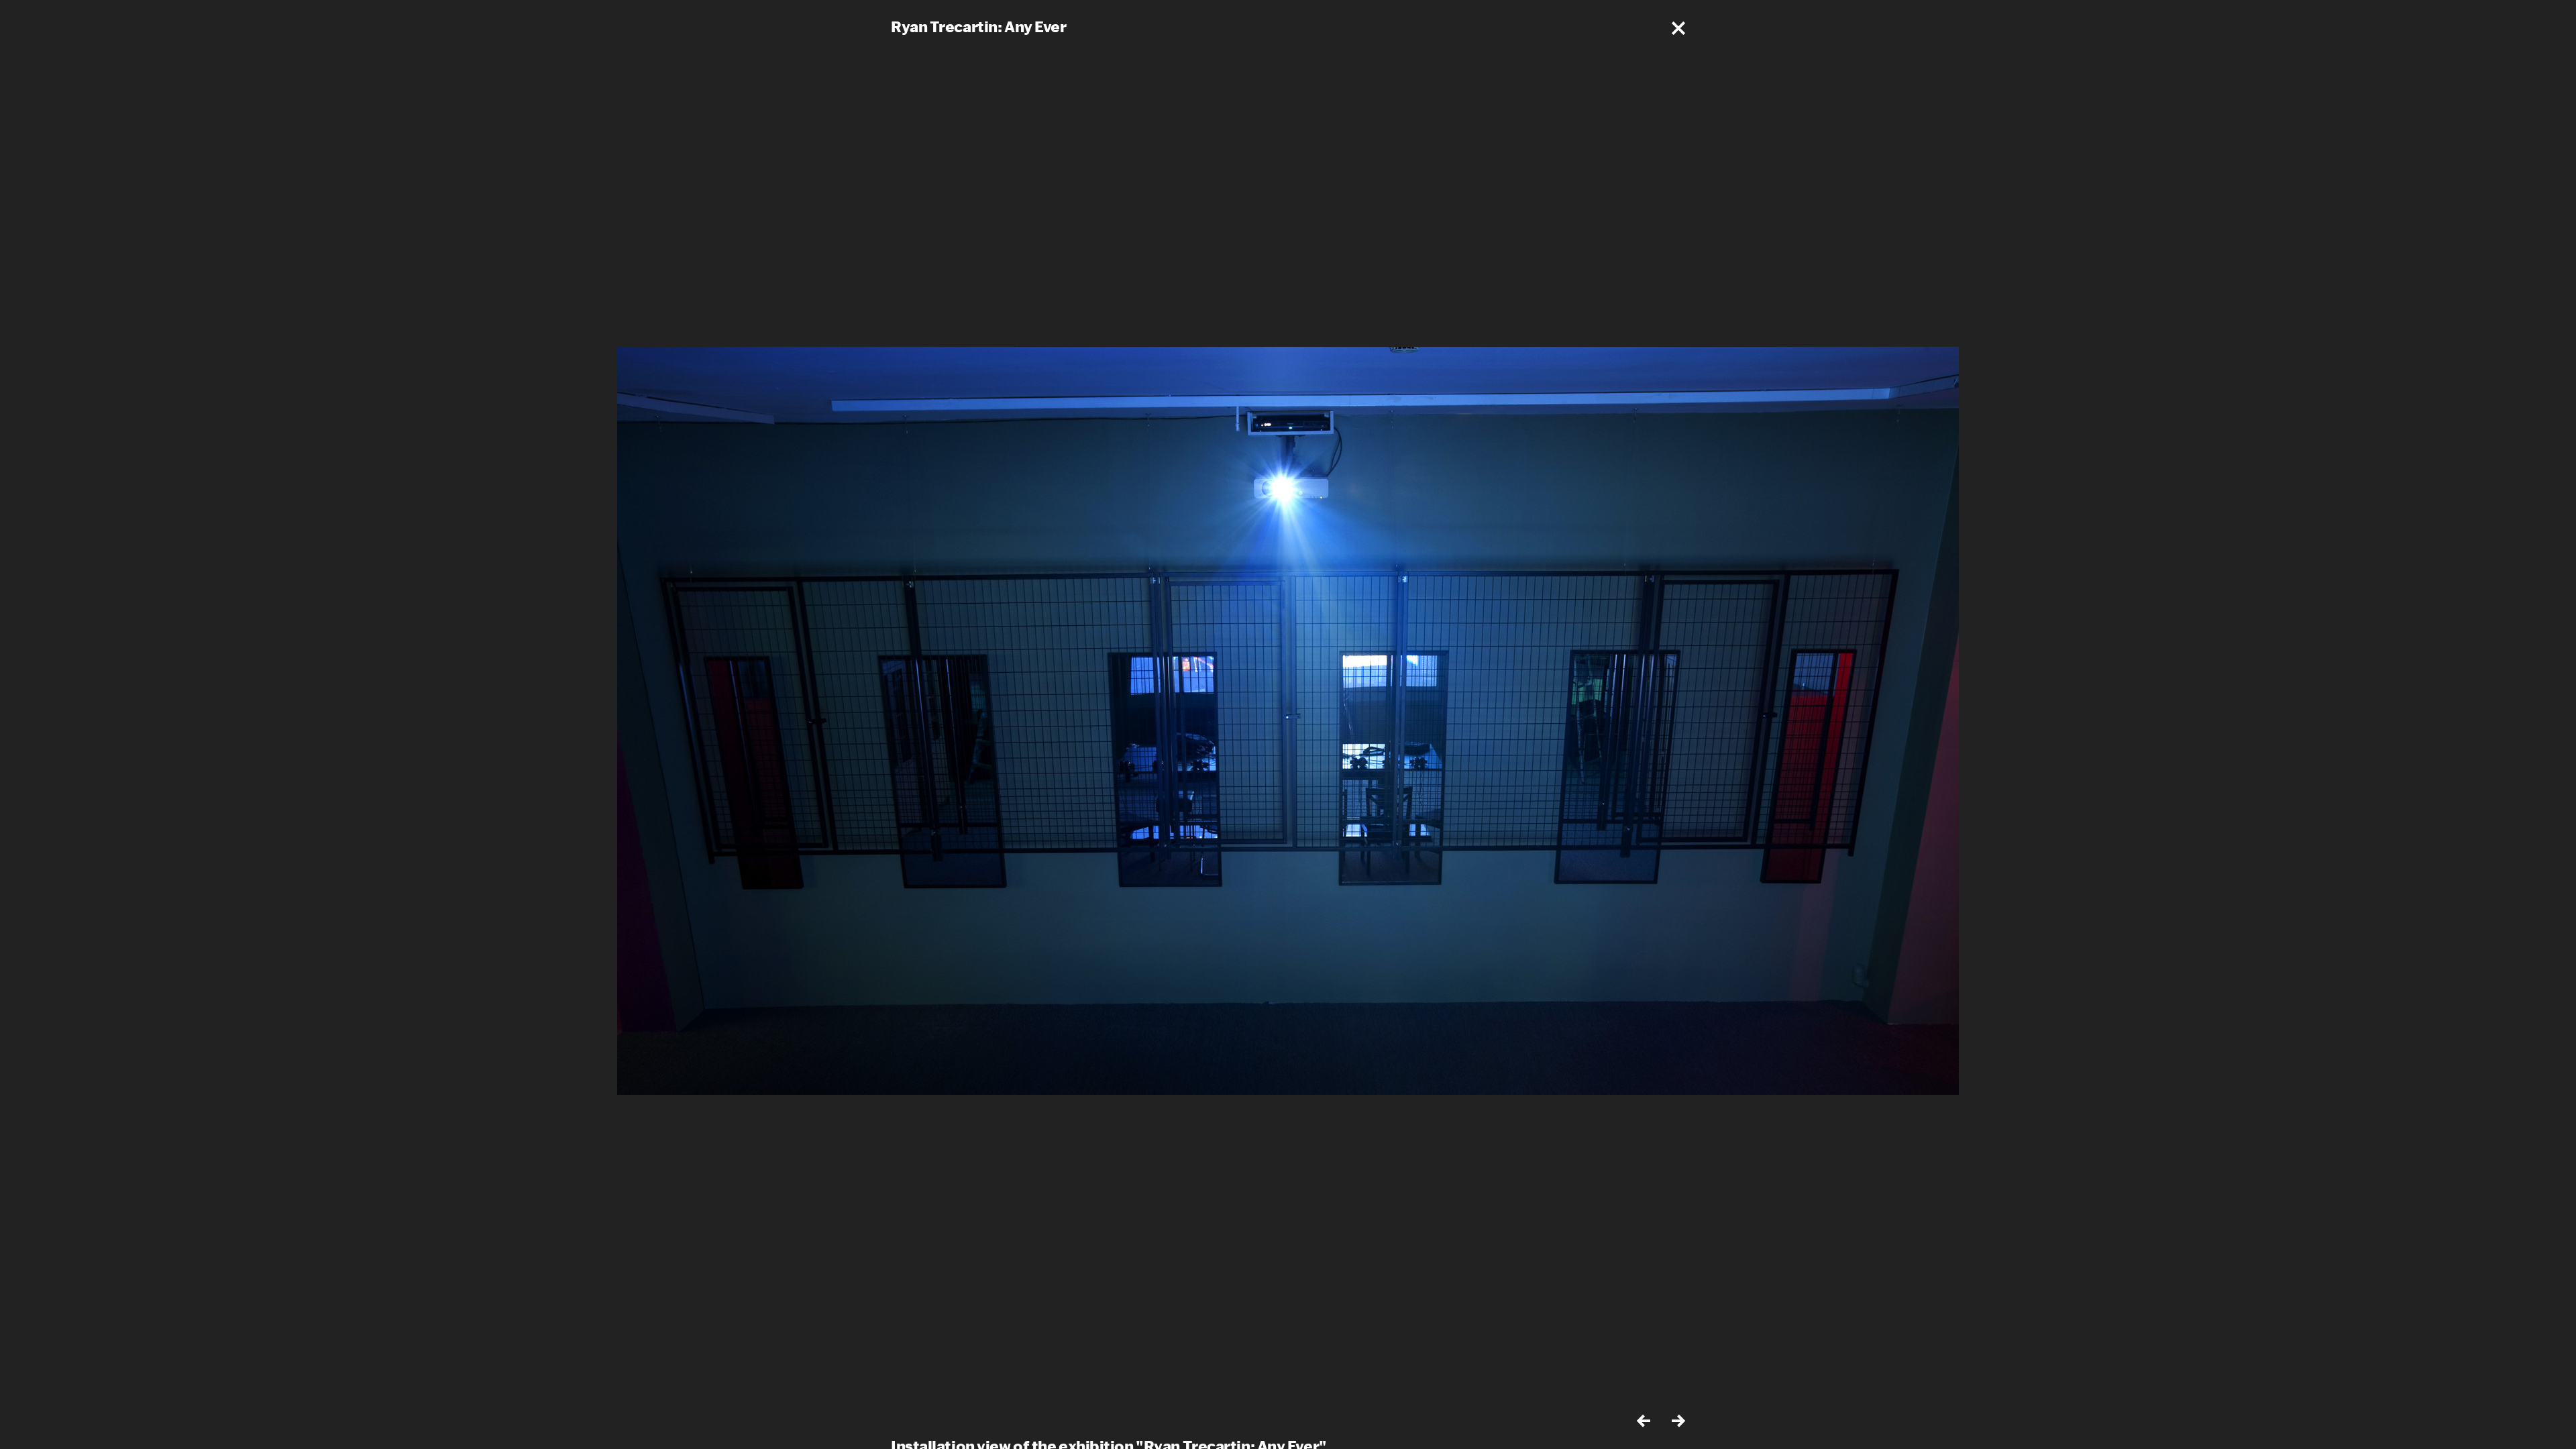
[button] (1678, 28)
